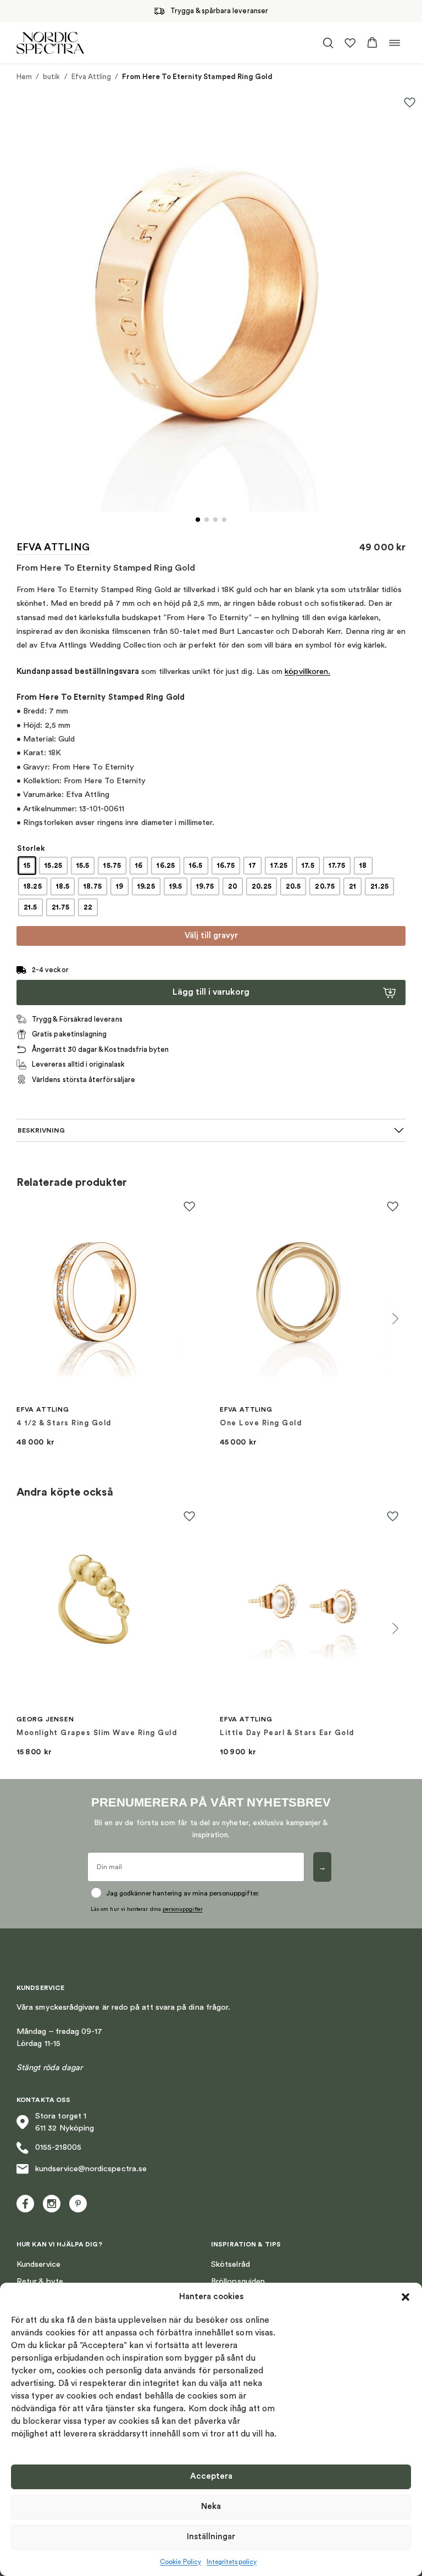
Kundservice (38, 2264)
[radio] (27, 866)
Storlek (31, 849)
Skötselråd (231, 2264)
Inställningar (211, 2537)
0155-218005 (58, 2147)
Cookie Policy (181, 2562)
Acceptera (211, 2476)
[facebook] (25, 2204)
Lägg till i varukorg (211, 992)
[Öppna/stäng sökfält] (328, 43)
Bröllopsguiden (238, 2281)
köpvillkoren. (307, 671)
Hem (24, 77)
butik (51, 77)
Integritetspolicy (232, 2562)
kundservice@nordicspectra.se (91, 2169)
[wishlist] (350, 43)
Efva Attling (91, 77)
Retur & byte (40, 2281)
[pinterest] (78, 2204)
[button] (406, 2297)
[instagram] (52, 2204)
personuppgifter (183, 1909)
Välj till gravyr (211, 936)
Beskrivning (41, 1130)
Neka (211, 2507)
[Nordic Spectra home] (50, 43)
